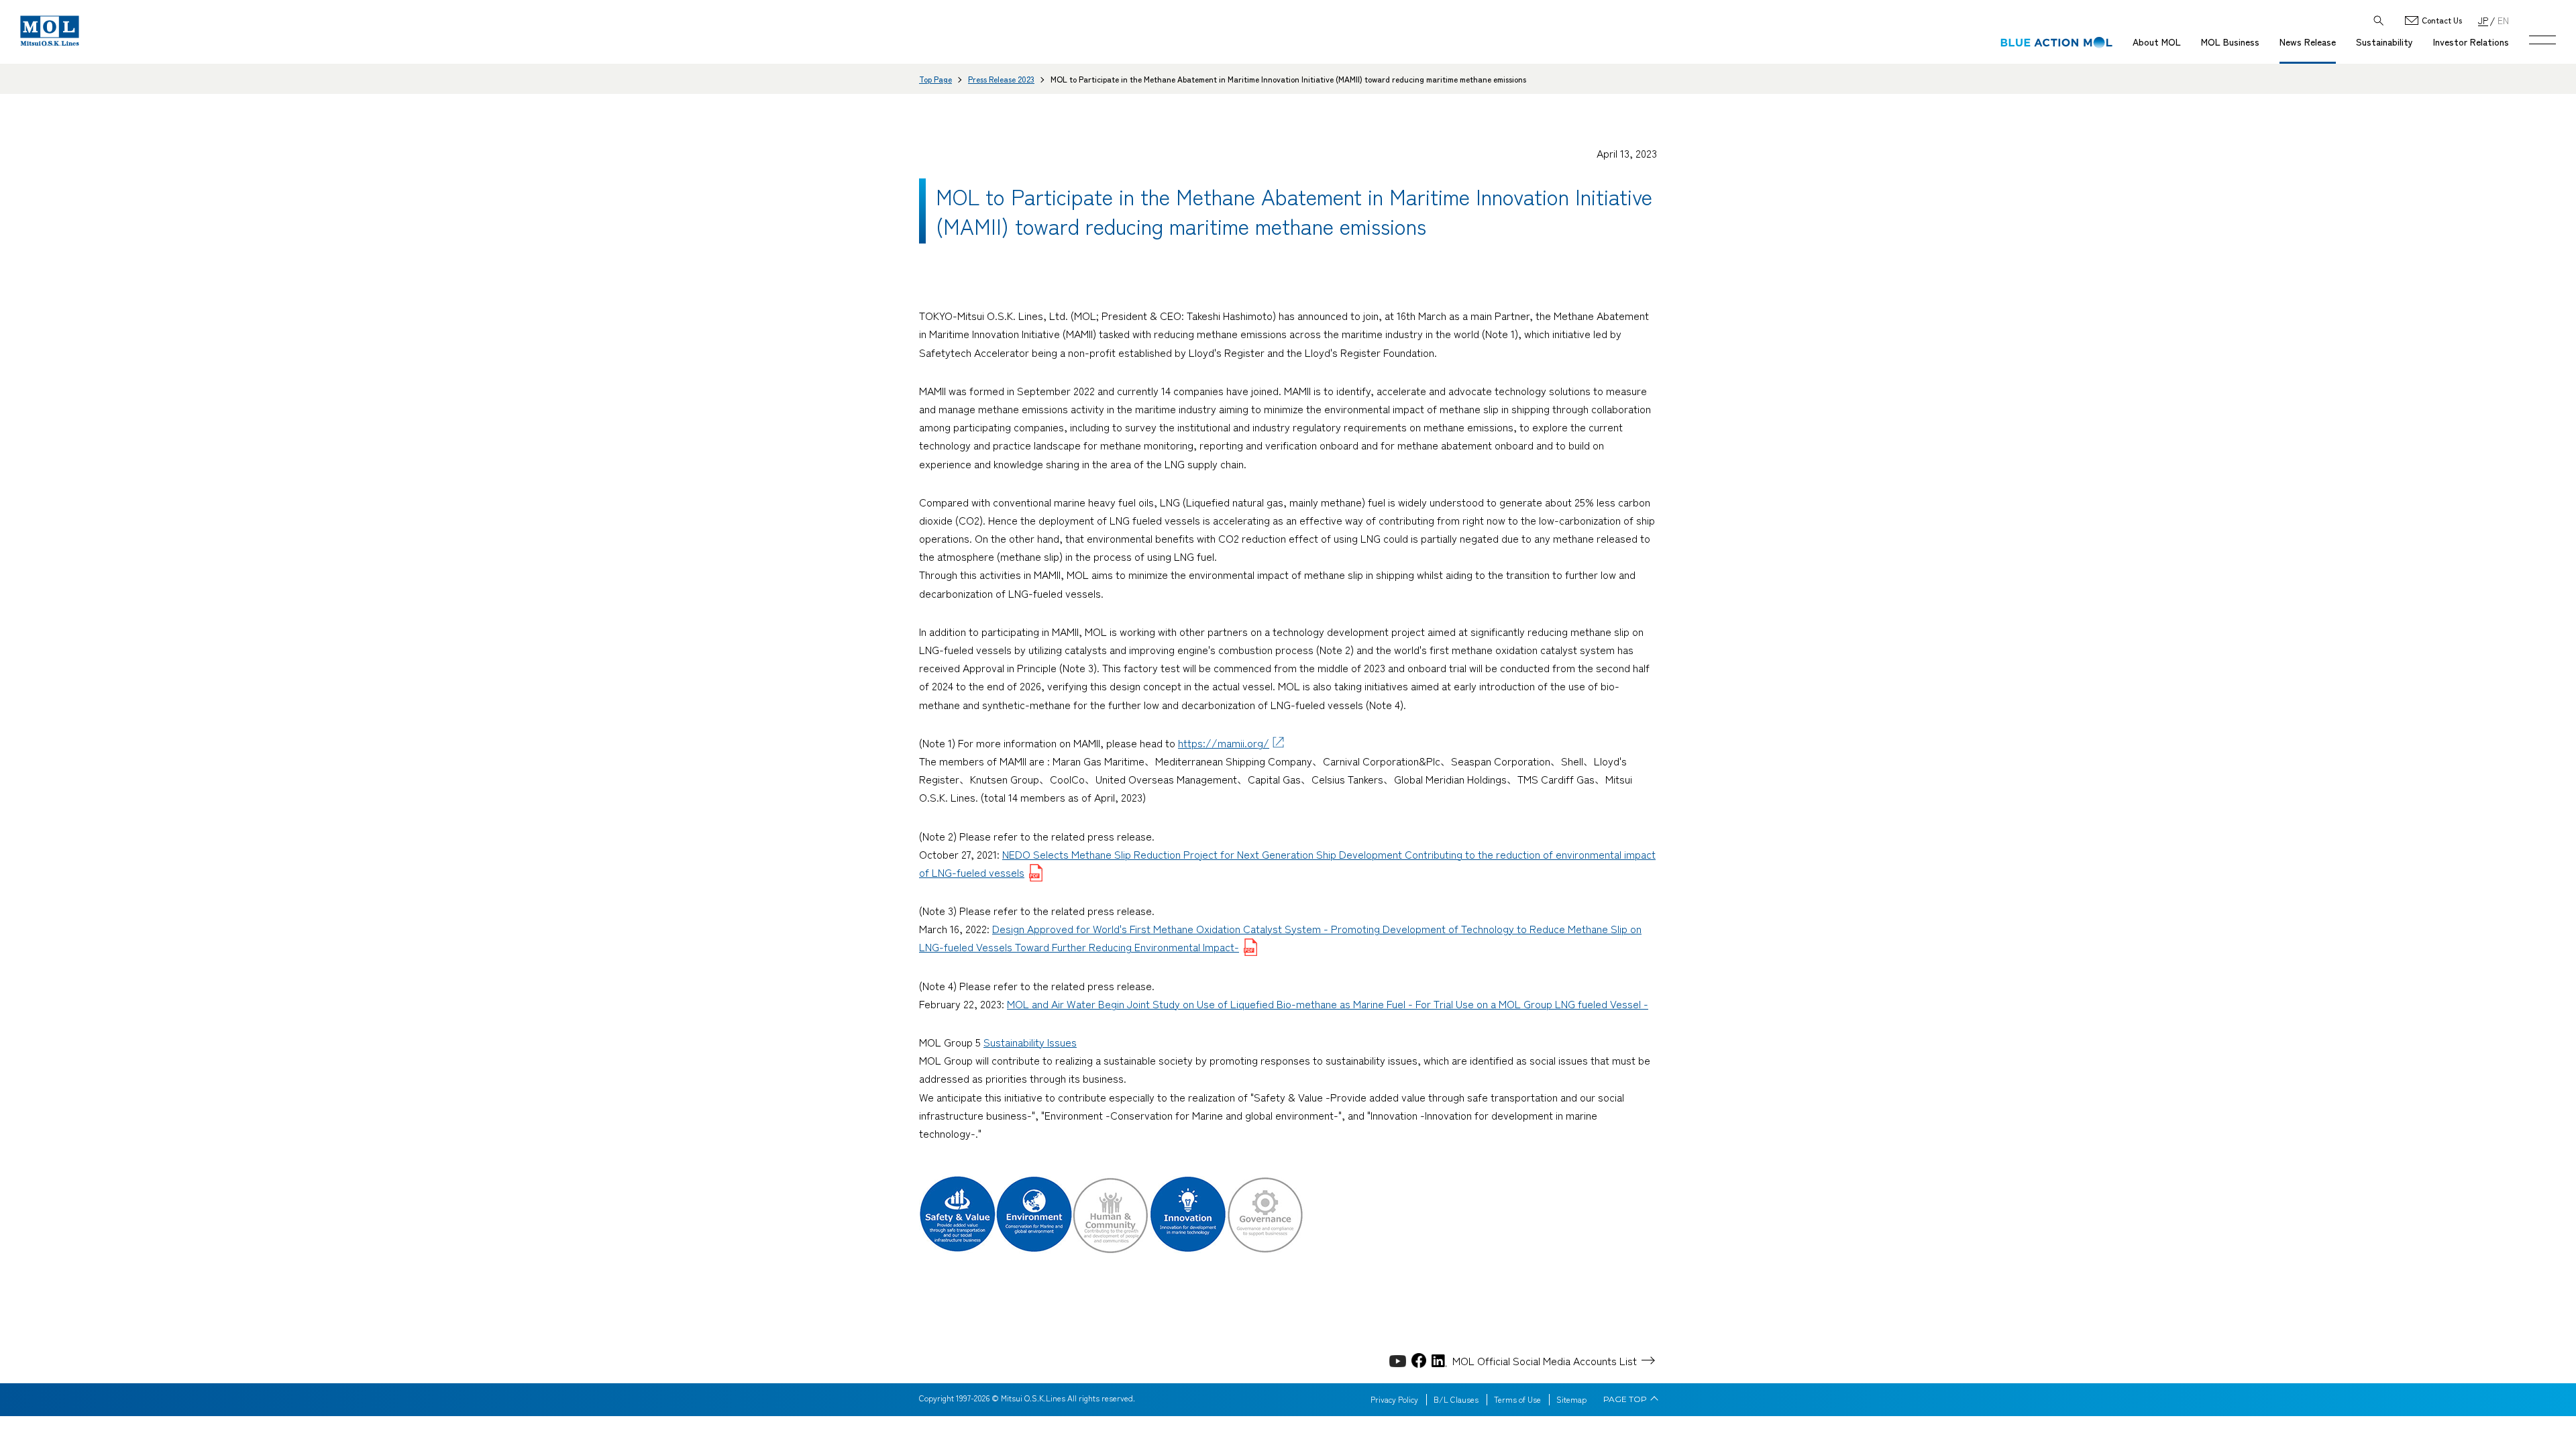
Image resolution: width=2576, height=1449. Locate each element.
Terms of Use (1517, 1399)
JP (2483, 20)
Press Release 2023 (1001, 79)
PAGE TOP (1625, 1399)
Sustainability (2384, 42)
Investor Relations (2471, 42)
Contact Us (2442, 20)
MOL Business (2230, 42)
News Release (2308, 42)
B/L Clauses (1456, 1399)
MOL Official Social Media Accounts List (1545, 1360)
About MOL (2157, 42)
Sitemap (1571, 1399)
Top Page (935, 79)
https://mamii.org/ (1224, 743)
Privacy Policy (1394, 1399)
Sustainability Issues (1030, 1042)
